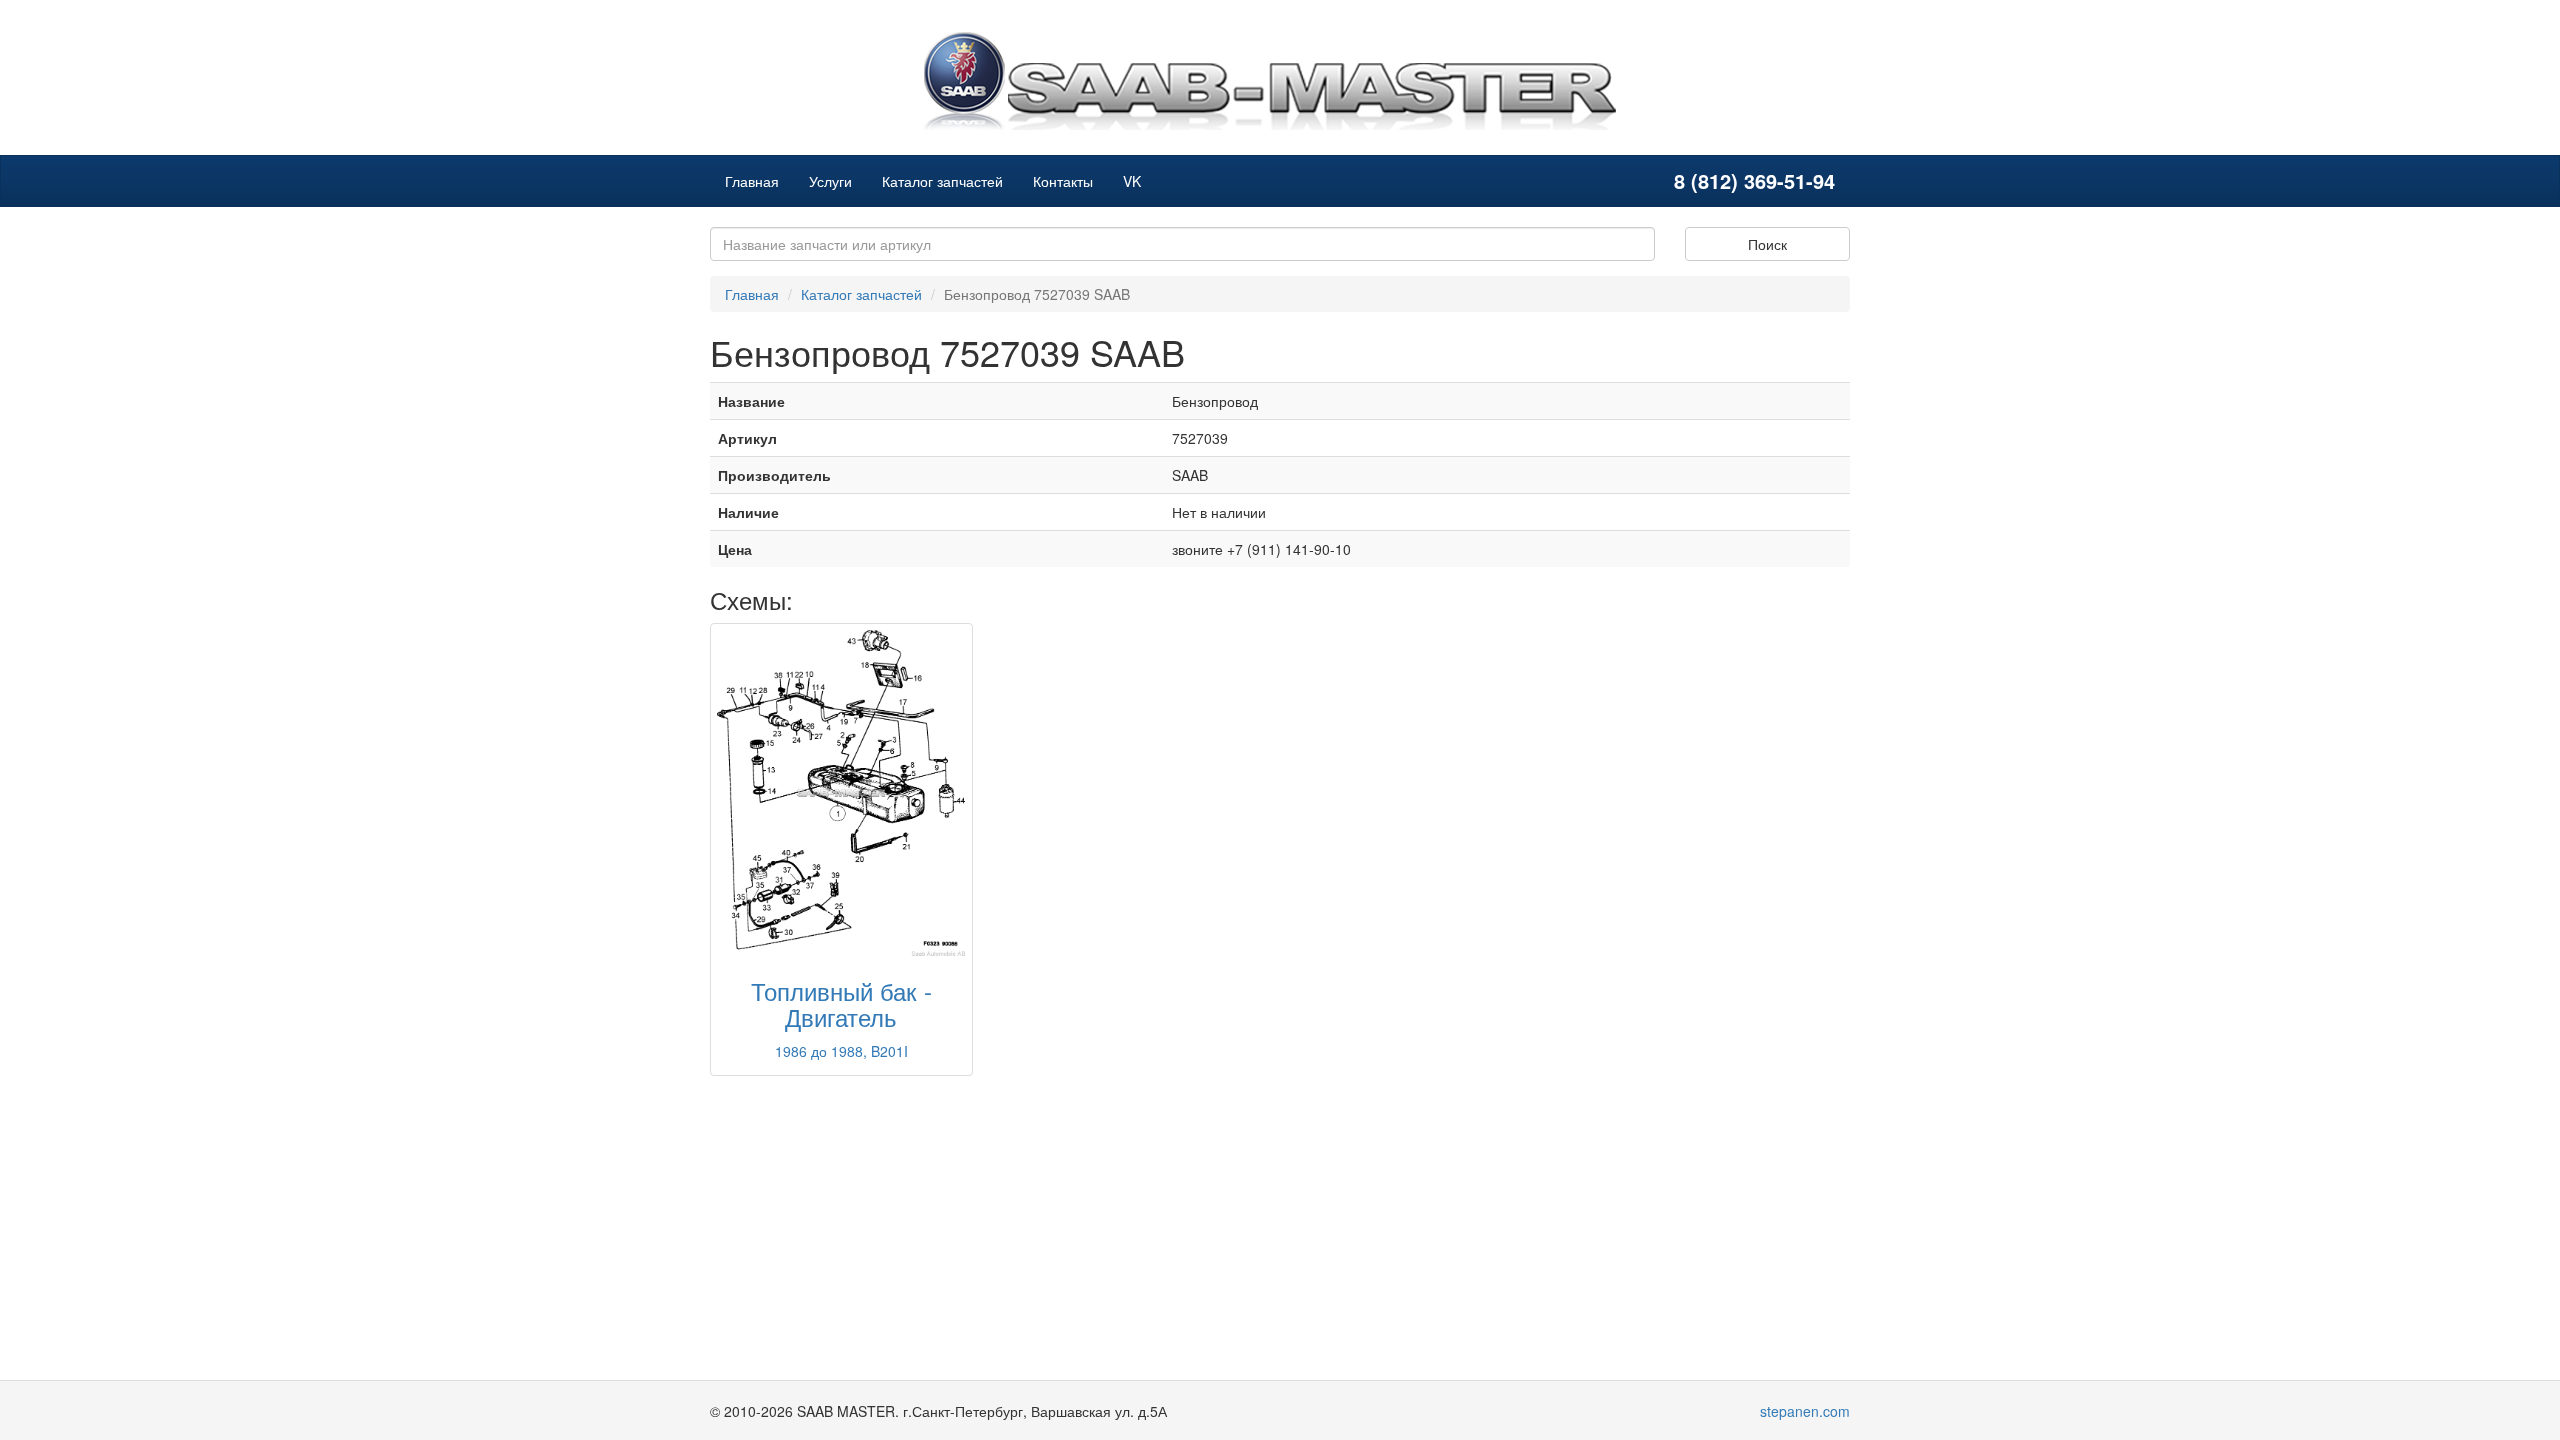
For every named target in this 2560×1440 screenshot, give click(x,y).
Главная (752, 181)
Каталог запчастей (942, 181)
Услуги (830, 181)
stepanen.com (1805, 1411)
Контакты (1063, 181)
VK (1132, 181)
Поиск (1767, 244)
